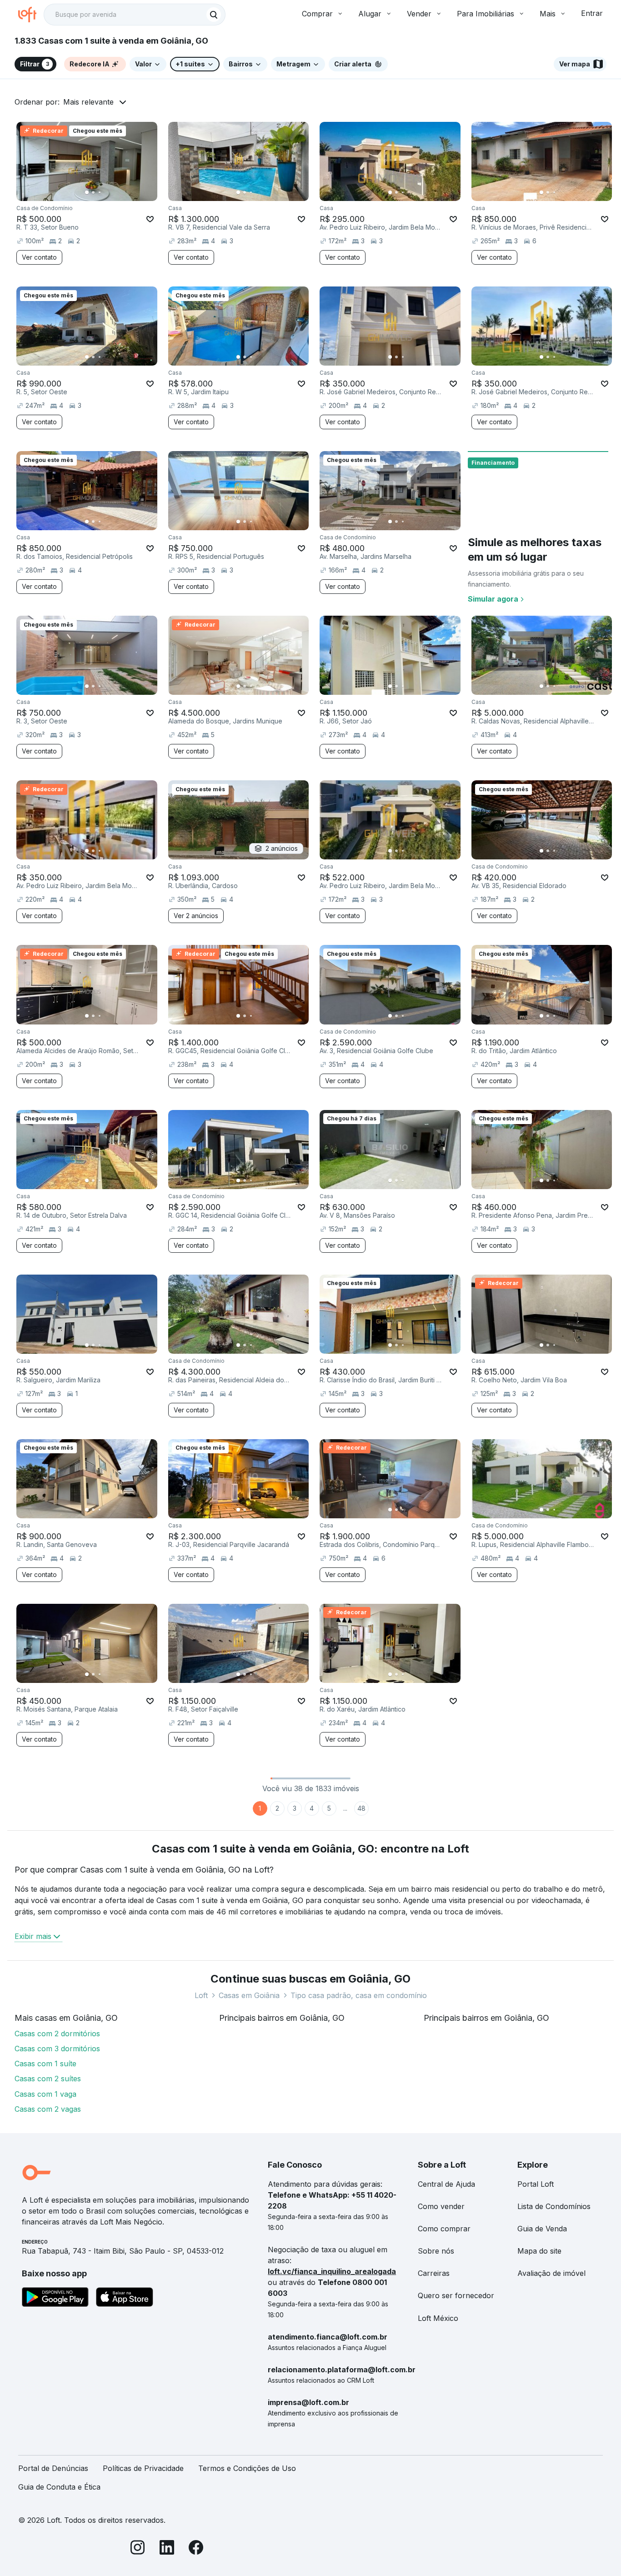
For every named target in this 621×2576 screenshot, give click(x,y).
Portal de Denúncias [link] (53, 2468)
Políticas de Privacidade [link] (143, 2468)
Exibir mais (33, 1936)
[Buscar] (214, 15)
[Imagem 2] (93, 192)
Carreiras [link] (434, 2273)
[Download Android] (55, 2299)
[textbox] (135, 15)
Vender (419, 14)
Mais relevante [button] (88, 102)
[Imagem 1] (87, 192)
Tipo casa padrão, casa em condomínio (359, 1995)
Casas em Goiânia (249, 1995)
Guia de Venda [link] (542, 2229)
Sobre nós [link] (436, 2251)
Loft (201, 1995)
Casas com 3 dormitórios (57, 2049)
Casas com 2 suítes (48, 2079)
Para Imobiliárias (486, 14)
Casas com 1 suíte (45, 2064)
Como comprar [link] (444, 2229)
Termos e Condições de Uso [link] (247, 2468)
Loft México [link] (438, 2318)
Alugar (370, 14)
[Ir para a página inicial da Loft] (31, 15)
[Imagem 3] (100, 192)
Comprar (317, 14)
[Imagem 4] (106, 192)
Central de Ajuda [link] (446, 2184)
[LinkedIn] (167, 2549)
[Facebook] (196, 2549)
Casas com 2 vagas (48, 2109)
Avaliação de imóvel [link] (551, 2273)
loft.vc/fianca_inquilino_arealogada (332, 2271)
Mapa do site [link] (539, 2251)
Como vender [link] (441, 2206)
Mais (548, 14)
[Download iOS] (125, 2299)
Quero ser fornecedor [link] (456, 2295)
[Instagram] (138, 2549)
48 (361, 1808)
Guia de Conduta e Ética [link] (59, 2487)
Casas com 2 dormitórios (57, 2034)
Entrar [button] (592, 13)
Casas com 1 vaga (45, 2094)
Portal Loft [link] (536, 2184)
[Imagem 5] (112, 192)
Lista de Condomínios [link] (554, 2206)
